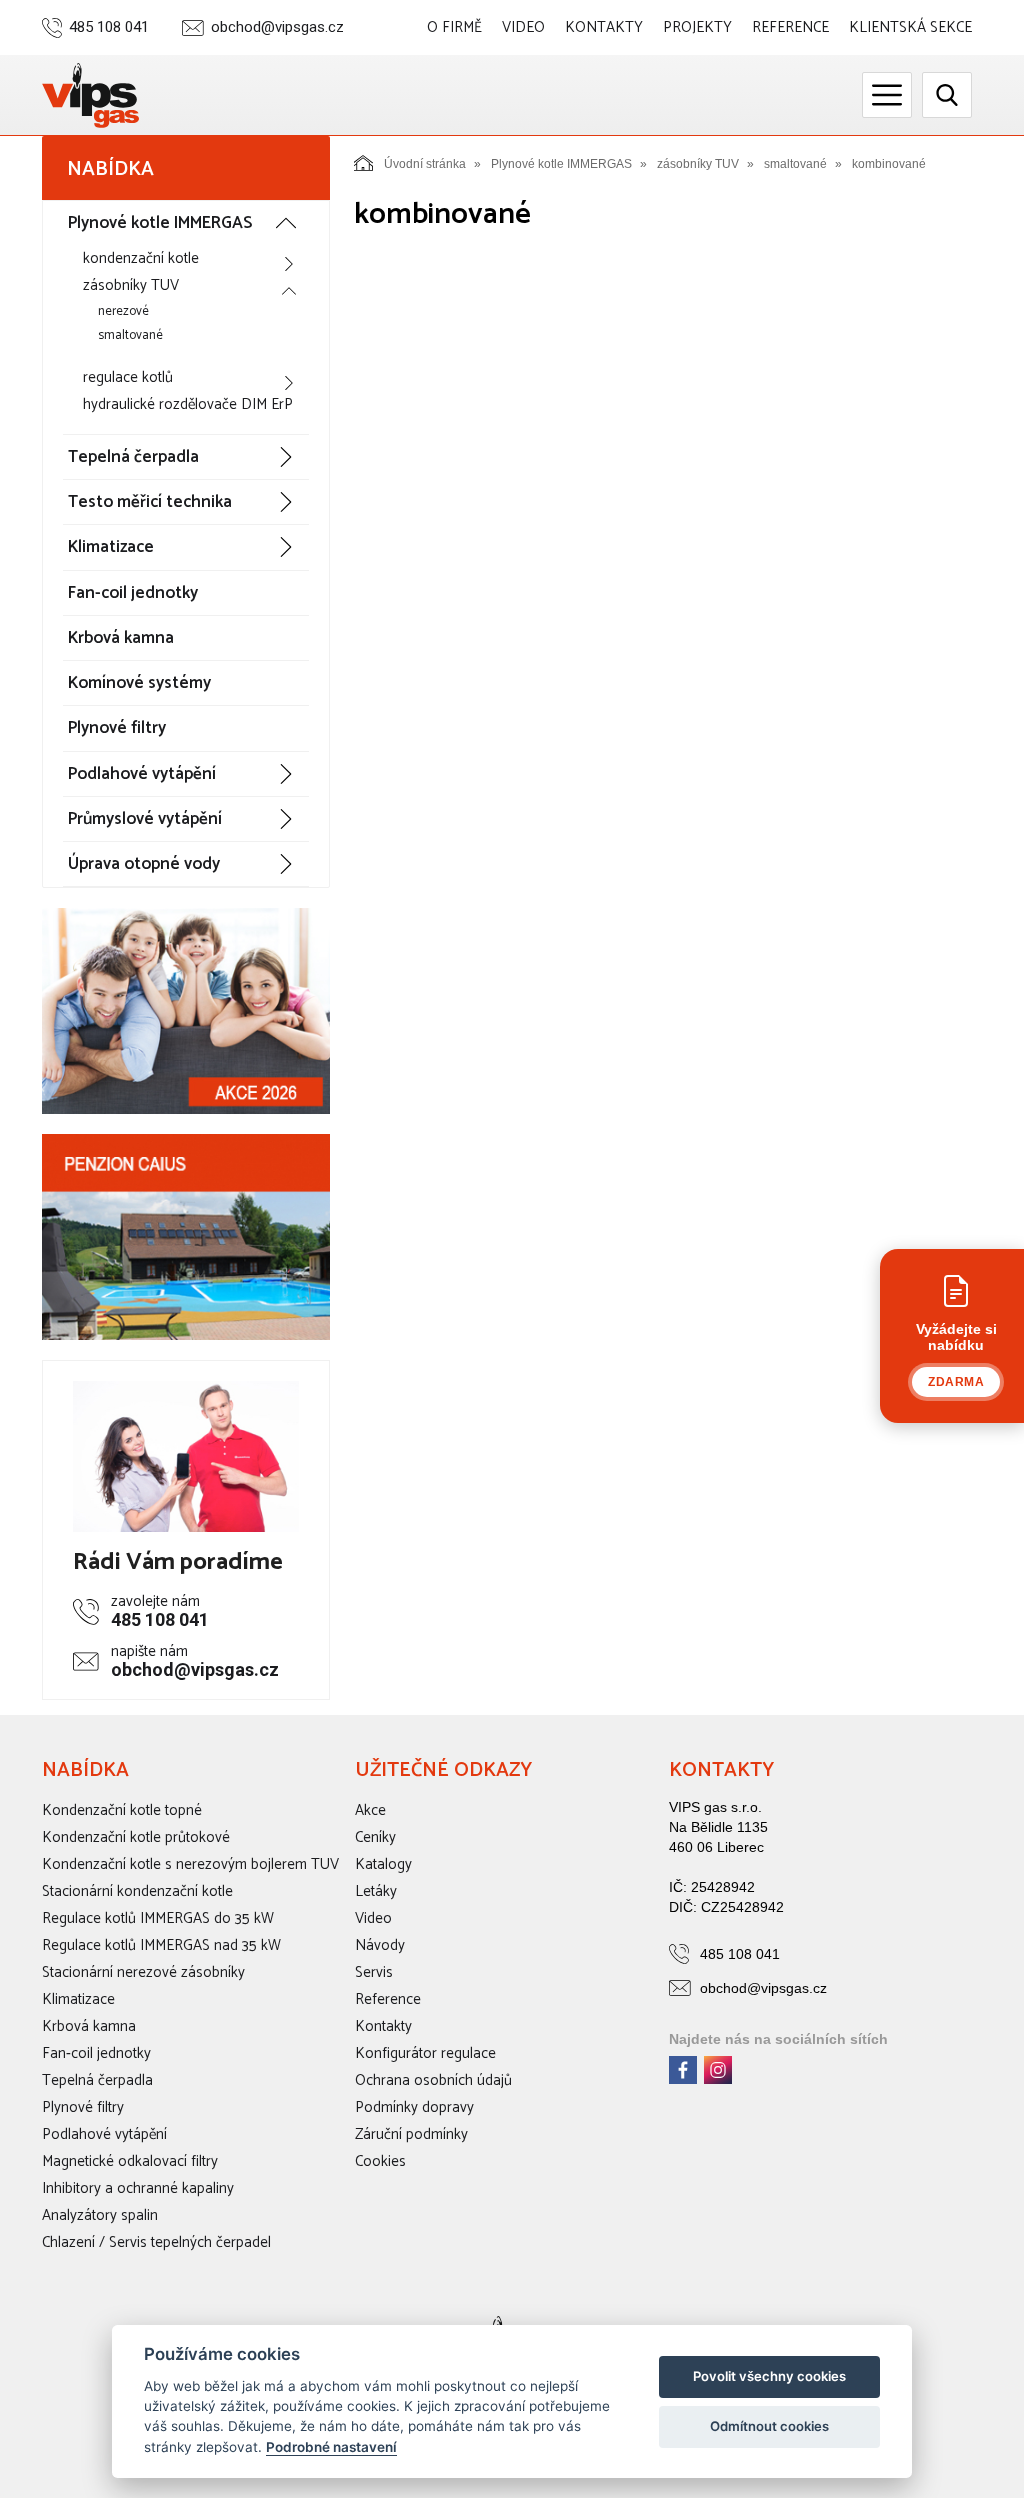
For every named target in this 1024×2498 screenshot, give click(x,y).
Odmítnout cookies (769, 2426)
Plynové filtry (117, 728)
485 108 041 (109, 27)
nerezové (123, 311)
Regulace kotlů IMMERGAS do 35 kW (158, 1918)
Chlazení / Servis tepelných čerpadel (156, 2242)
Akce (370, 1810)
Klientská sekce (910, 27)
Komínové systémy (139, 683)
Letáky (376, 1891)
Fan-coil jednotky (133, 593)
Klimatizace (111, 547)
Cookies (380, 2161)
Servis (374, 1972)
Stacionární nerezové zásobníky (143, 1972)
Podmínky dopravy (414, 2107)
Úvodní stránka (425, 164)
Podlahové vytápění (142, 774)
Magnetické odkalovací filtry (130, 2161)
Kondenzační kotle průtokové (136, 1837)
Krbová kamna (121, 638)
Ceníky (375, 1837)
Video (523, 27)
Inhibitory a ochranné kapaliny (138, 2188)
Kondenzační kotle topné (122, 1810)
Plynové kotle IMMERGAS (160, 223)
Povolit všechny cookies (769, 2376)
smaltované (130, 335)
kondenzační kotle (141, 258)
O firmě (454, 27)
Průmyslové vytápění (145, 819)
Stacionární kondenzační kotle (137, 1891)
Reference (790, 27)
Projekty (697, 27)
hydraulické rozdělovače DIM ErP (188, 404)
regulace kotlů (128, 377)
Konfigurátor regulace (425, 2053)
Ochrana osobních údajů (433, 2080)
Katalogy (383, 1864)
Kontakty (604, 27)
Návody (380, 1945)
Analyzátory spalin (100, 2215)
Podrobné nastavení (331, 2447)
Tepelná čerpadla (133, 457)
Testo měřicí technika (150, 502)
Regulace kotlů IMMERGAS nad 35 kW (161, 1945)
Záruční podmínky (411, 2134)
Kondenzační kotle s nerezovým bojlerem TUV (190, 1864)
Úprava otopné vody (144, 864)
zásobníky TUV (131, 285)
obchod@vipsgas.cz (277, 27)
